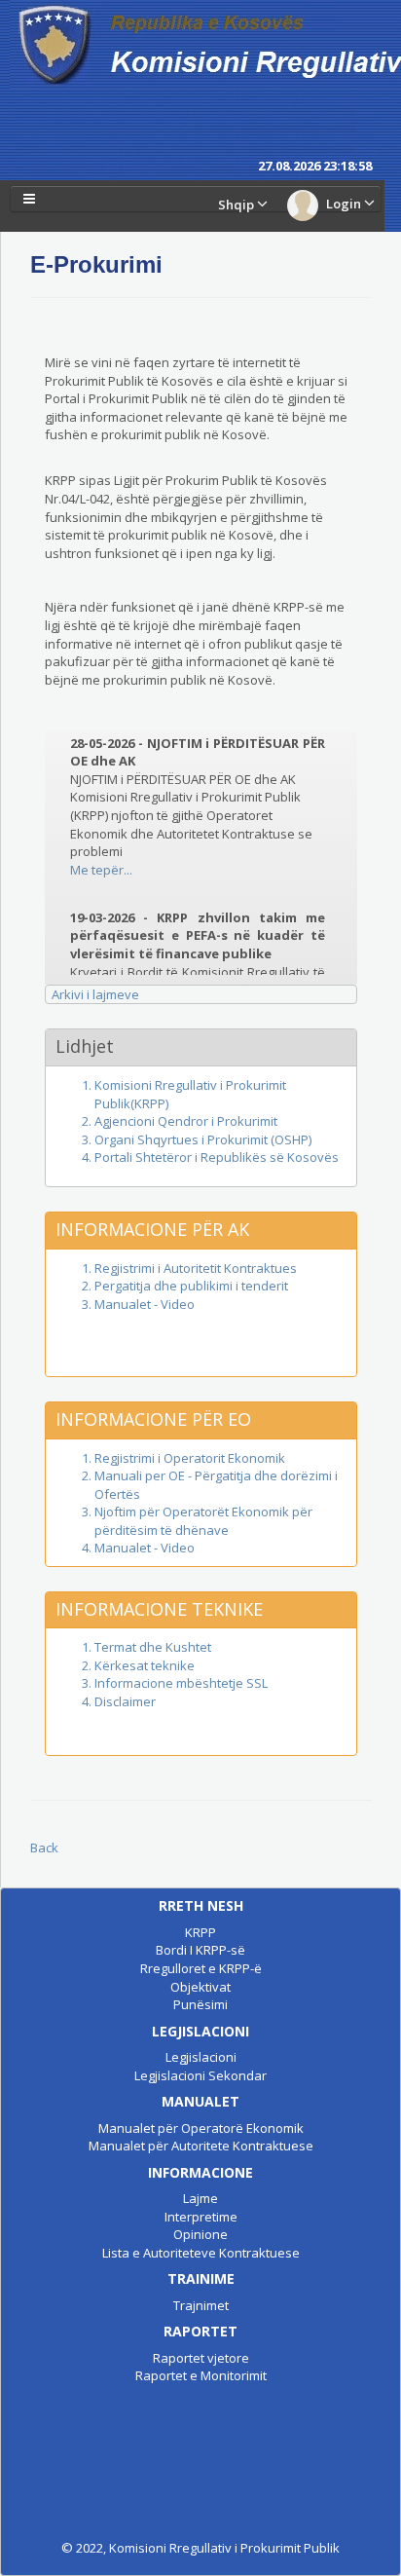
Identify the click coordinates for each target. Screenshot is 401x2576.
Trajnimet (201, 2305)
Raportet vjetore (201, 2358)
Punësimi (200, 2004)
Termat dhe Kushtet (153, 1647)
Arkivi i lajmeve (95, 994)
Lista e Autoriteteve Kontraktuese (201, 2253)
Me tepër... (101, 862)
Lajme (200, 2198)
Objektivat (200, 1987)
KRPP (200, 1932)
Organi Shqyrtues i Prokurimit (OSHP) (203, 1139)
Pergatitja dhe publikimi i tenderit (191, 1286)
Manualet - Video (145, 1304)
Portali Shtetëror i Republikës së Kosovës (217, 1157)
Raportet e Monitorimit (201, 2375)
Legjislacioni (201, 2057)
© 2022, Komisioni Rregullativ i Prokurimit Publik (200, 2548)
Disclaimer (125, 1701)
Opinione (200, 2234)
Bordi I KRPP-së (200, 1950)
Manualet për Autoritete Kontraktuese (201, 2146)
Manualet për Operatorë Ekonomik (201, 2128)
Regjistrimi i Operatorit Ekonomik (190, 1458)
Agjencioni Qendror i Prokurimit (186, 1121)
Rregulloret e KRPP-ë (201, 1968)
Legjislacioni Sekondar (200, 2075)
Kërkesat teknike (145, 1665)
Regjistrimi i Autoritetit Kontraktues (196, 1268)
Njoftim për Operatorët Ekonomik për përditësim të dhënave (203, 1521)
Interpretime (201, 2217)
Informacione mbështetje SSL (181, 1683)
